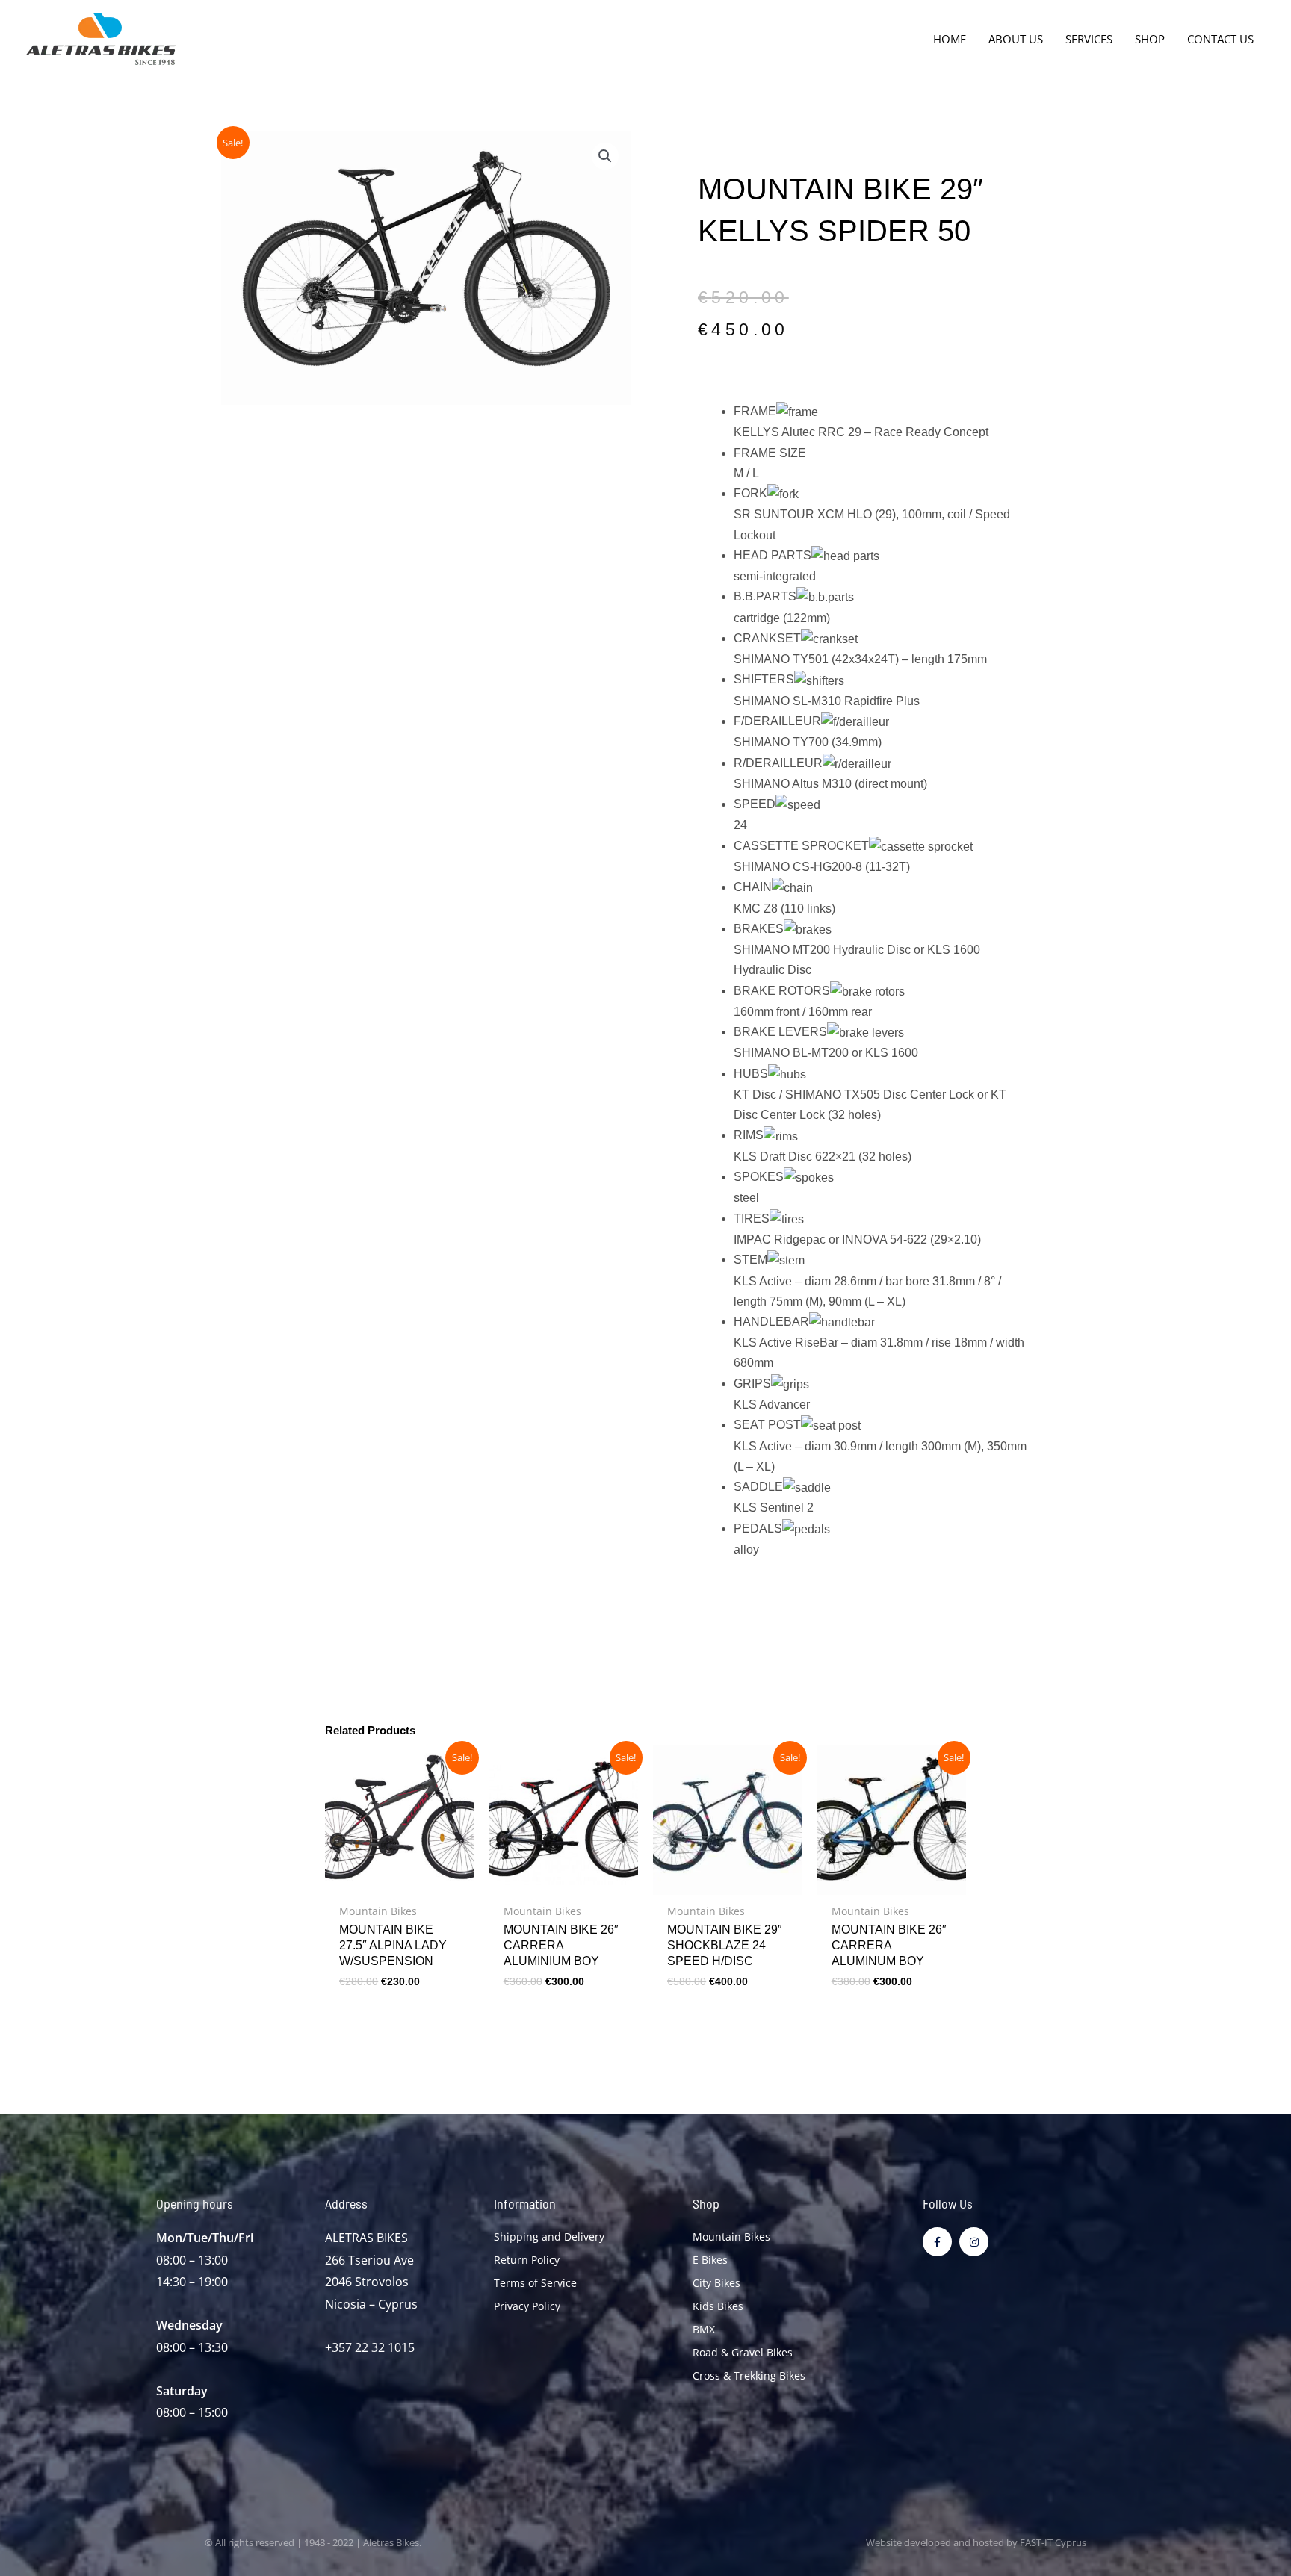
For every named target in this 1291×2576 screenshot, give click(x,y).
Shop (1150, 39)
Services (1089, 39)
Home (950, 39)
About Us (1016, 39)
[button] (605, 156)
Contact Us (1220, 39)
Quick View (399, 1881)
